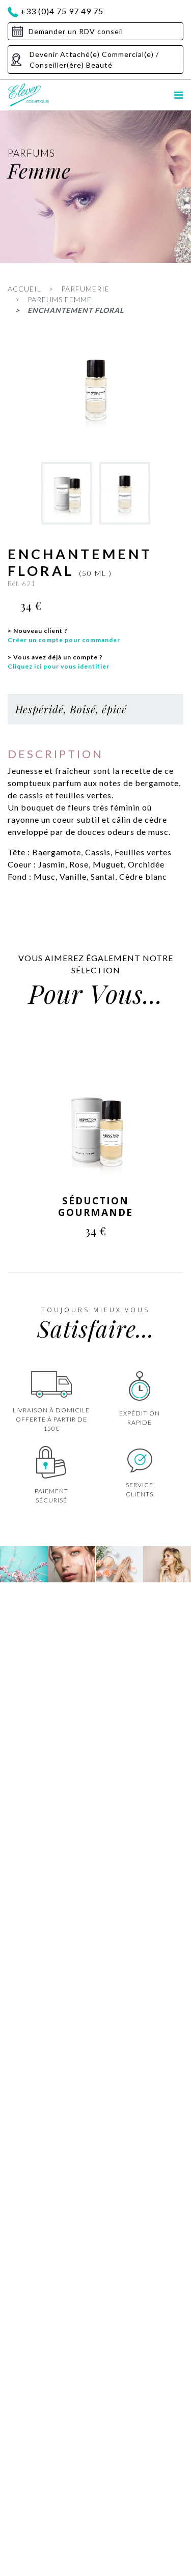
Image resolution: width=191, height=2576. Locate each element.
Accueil (24, 289)
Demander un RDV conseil (76, 31)
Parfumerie (85, 289)
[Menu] (179, 95)
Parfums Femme (60, 299)
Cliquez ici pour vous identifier (59, 666)
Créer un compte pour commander (64, 640)
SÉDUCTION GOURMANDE (95, 1207)
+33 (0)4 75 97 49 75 (62, 11)
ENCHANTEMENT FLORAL (76, 310)
